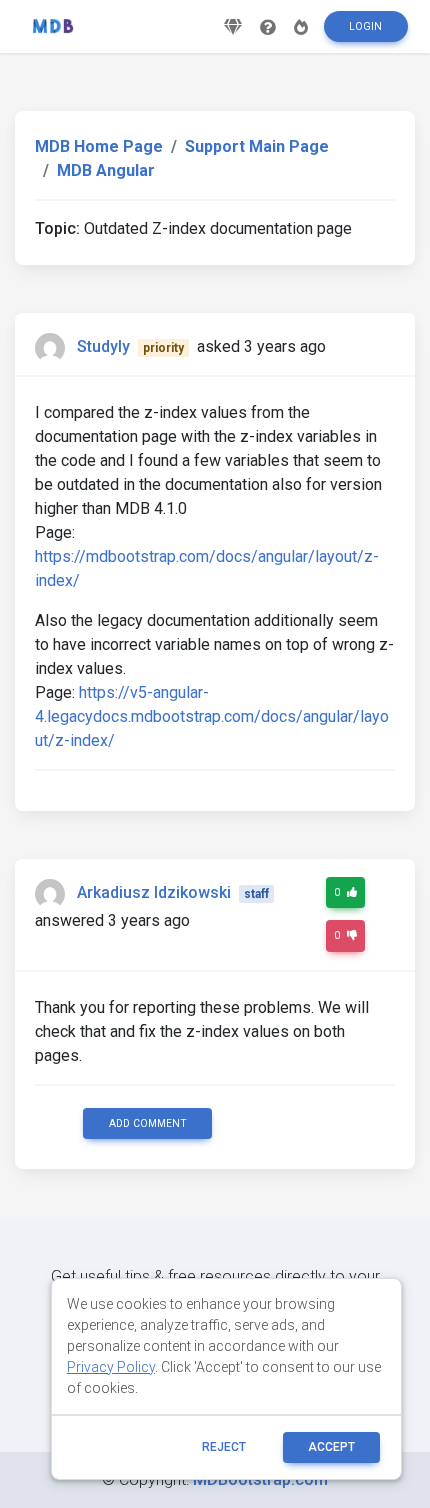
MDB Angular (106, 170)
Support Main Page (257, 146)
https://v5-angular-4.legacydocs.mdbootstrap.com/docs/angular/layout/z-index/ (212, 716)
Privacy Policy (111, 1367)
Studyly (103, 346)
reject (224, 1447)
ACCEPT (331, 1447)
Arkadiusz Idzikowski (154, 892)
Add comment (148, 1123)
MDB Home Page (99, 146)
